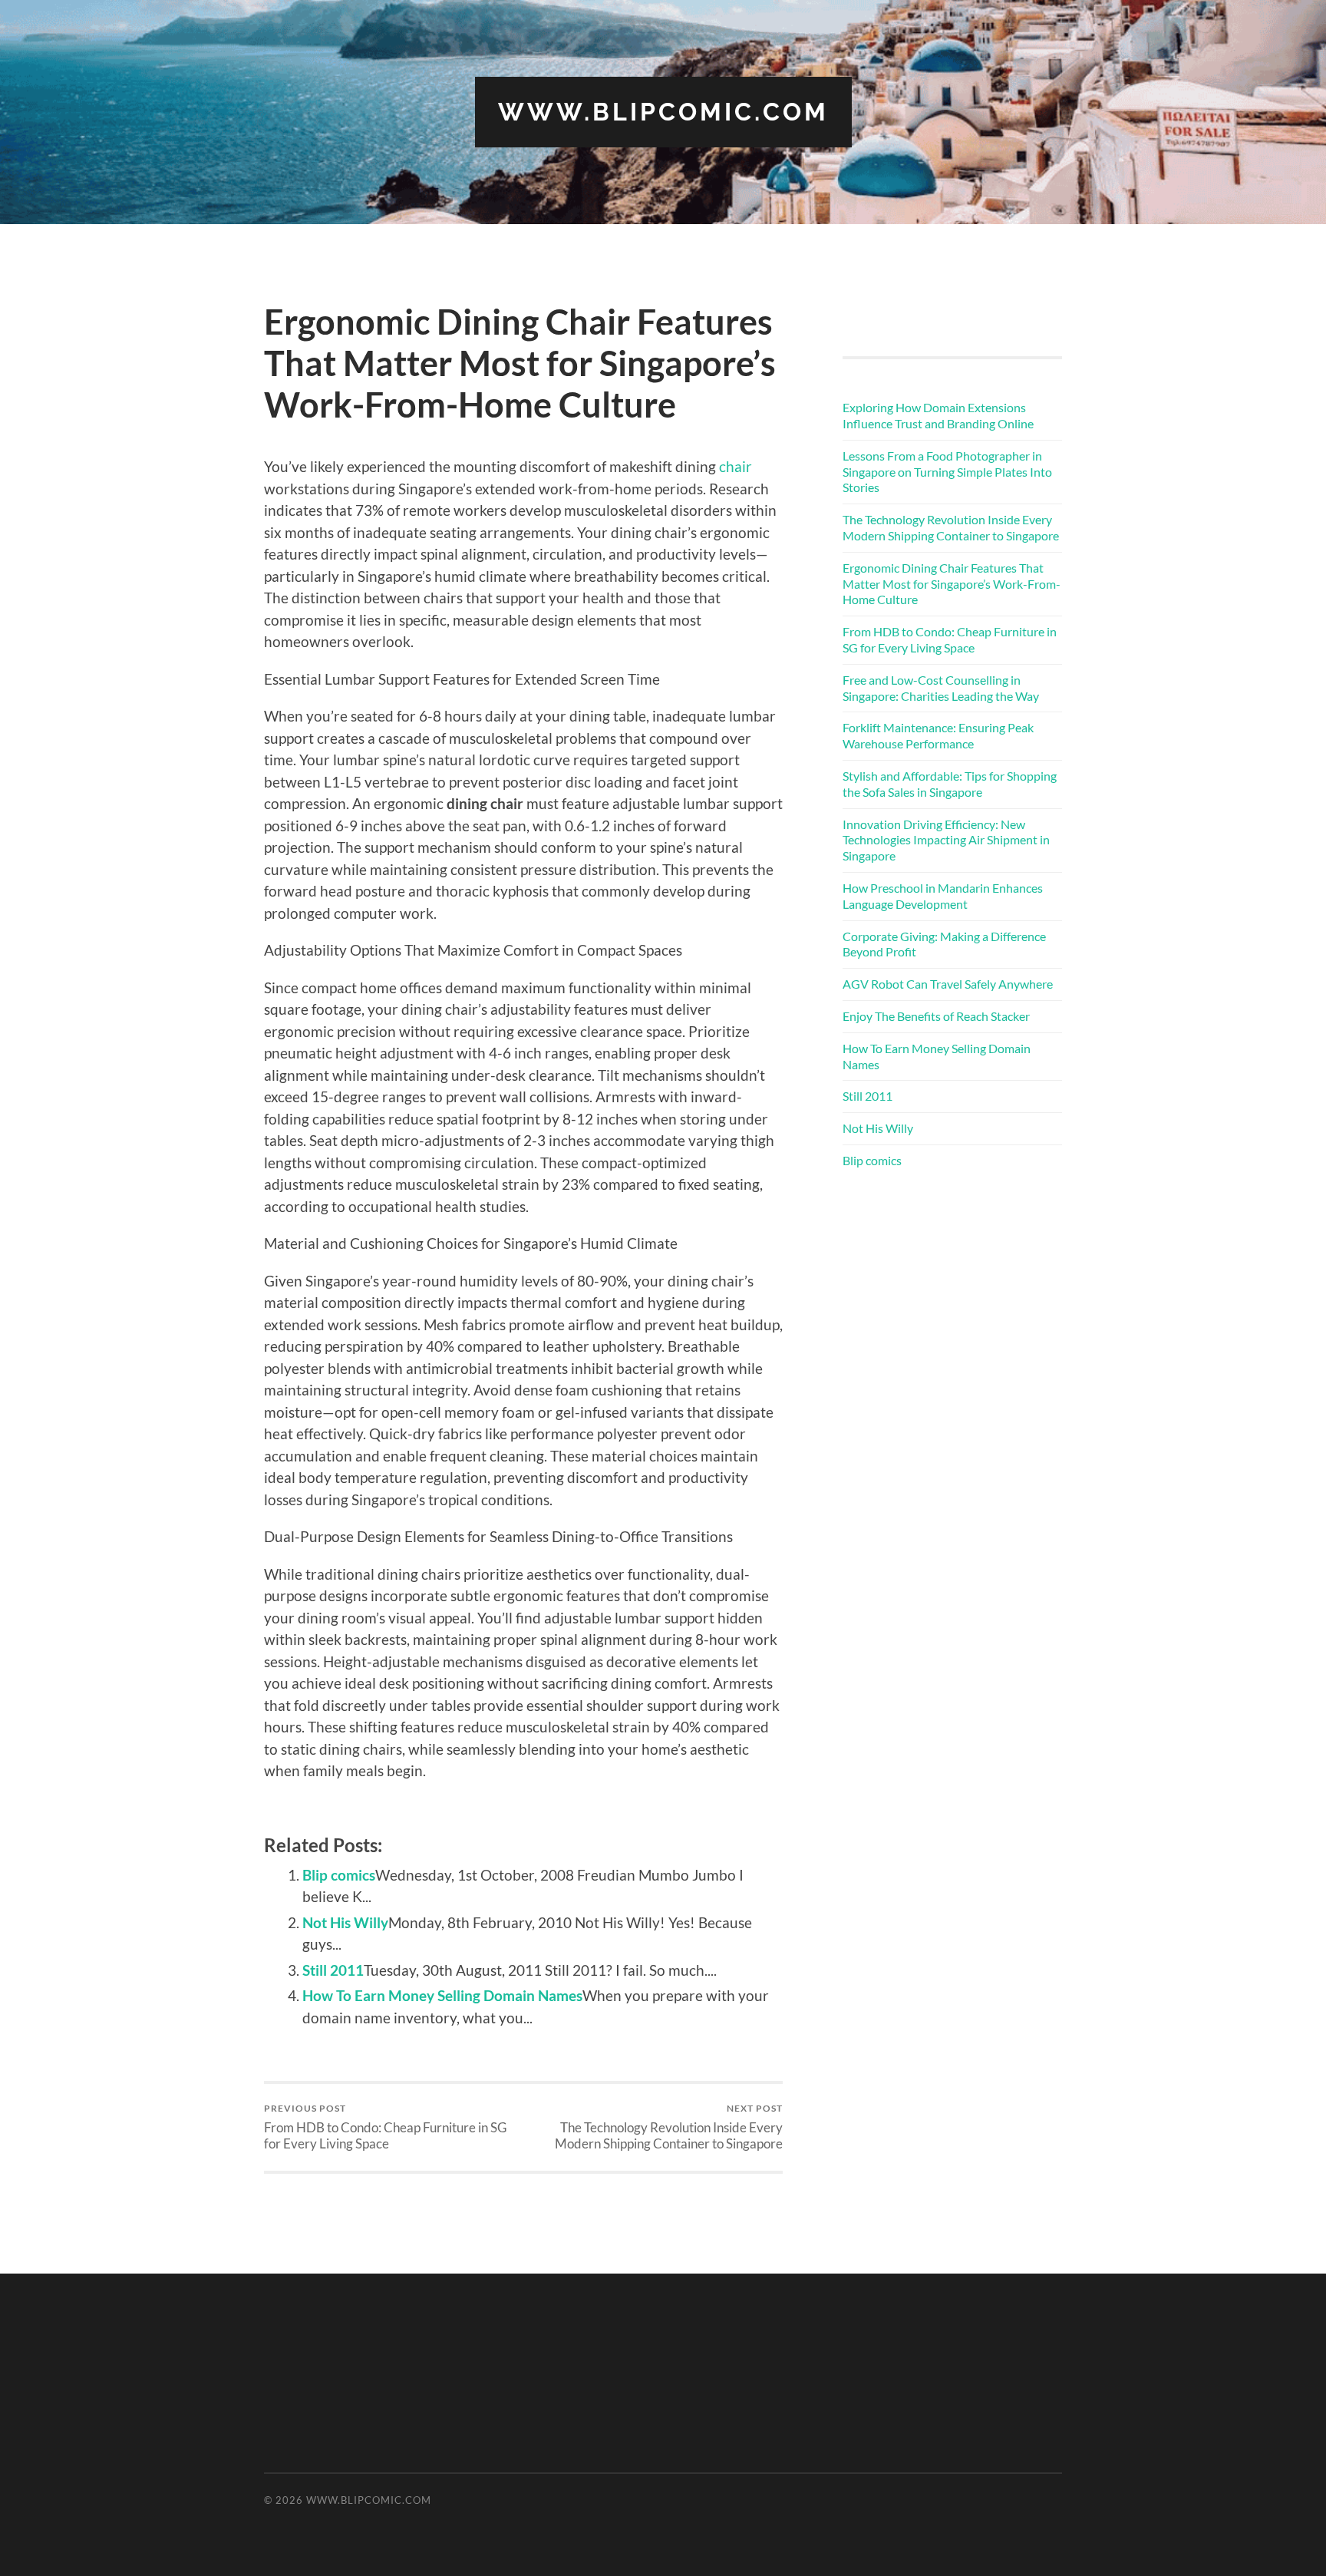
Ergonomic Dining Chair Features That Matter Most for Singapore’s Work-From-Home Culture (952, 584)
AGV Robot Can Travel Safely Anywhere (948, 984)
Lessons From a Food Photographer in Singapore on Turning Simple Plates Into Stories (947, 472)
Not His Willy (345, 1922)
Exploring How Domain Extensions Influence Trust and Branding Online (938, 415)
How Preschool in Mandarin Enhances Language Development (943, 896)
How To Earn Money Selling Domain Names (442, 1995)
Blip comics (339, 1875)
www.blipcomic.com (663, 112)
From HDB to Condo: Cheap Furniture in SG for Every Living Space (385, 2127)
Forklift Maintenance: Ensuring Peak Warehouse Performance (938, 735)
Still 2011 (333, 1970)
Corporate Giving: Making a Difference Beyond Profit (944, 944)
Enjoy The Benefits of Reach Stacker (936, 1016)
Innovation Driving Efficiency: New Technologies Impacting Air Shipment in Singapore (946, 840)
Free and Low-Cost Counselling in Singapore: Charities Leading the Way (941, 688)
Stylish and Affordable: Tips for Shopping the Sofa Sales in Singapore (950, 784)
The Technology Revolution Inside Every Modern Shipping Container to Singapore (669, 2127)
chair (736, 466)
